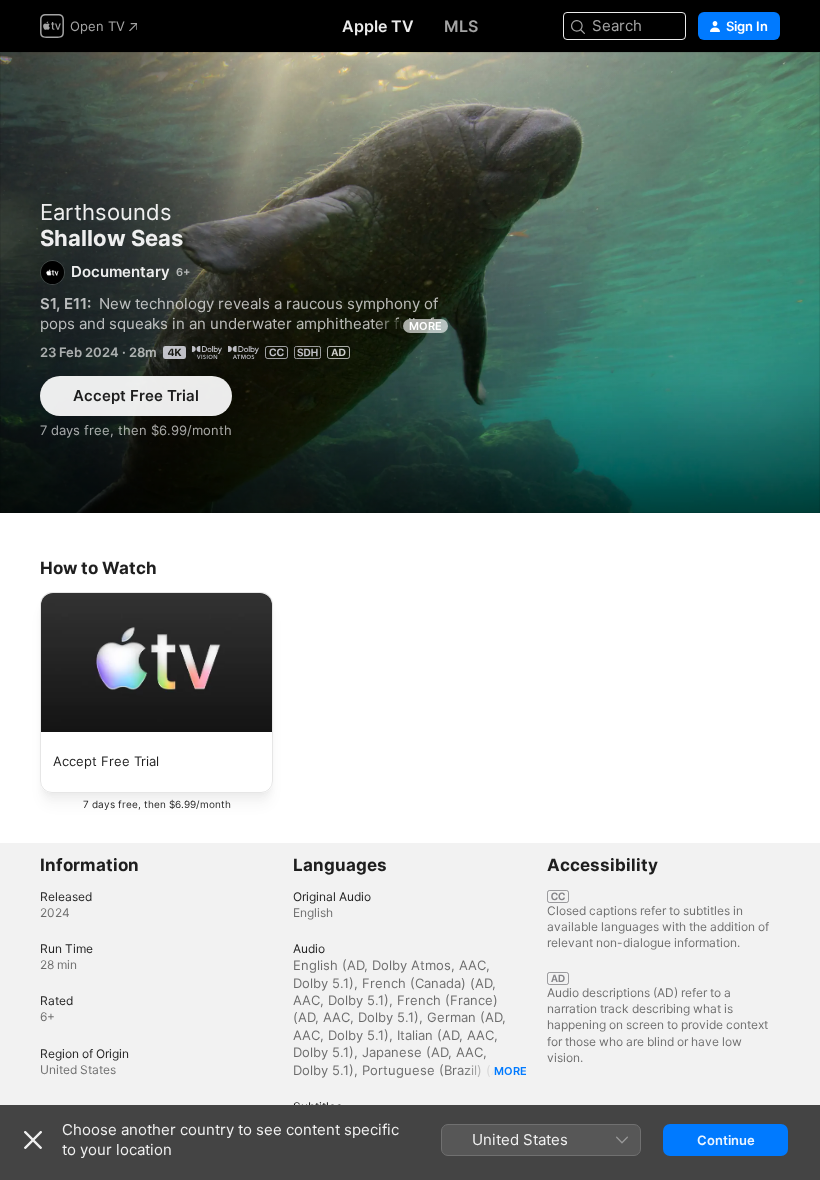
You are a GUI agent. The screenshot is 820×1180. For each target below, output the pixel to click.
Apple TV (378, 26)
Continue (726, 1140)
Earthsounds (106, 212)
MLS (461, 26)
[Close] (33, 1140)
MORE (425, 326)
